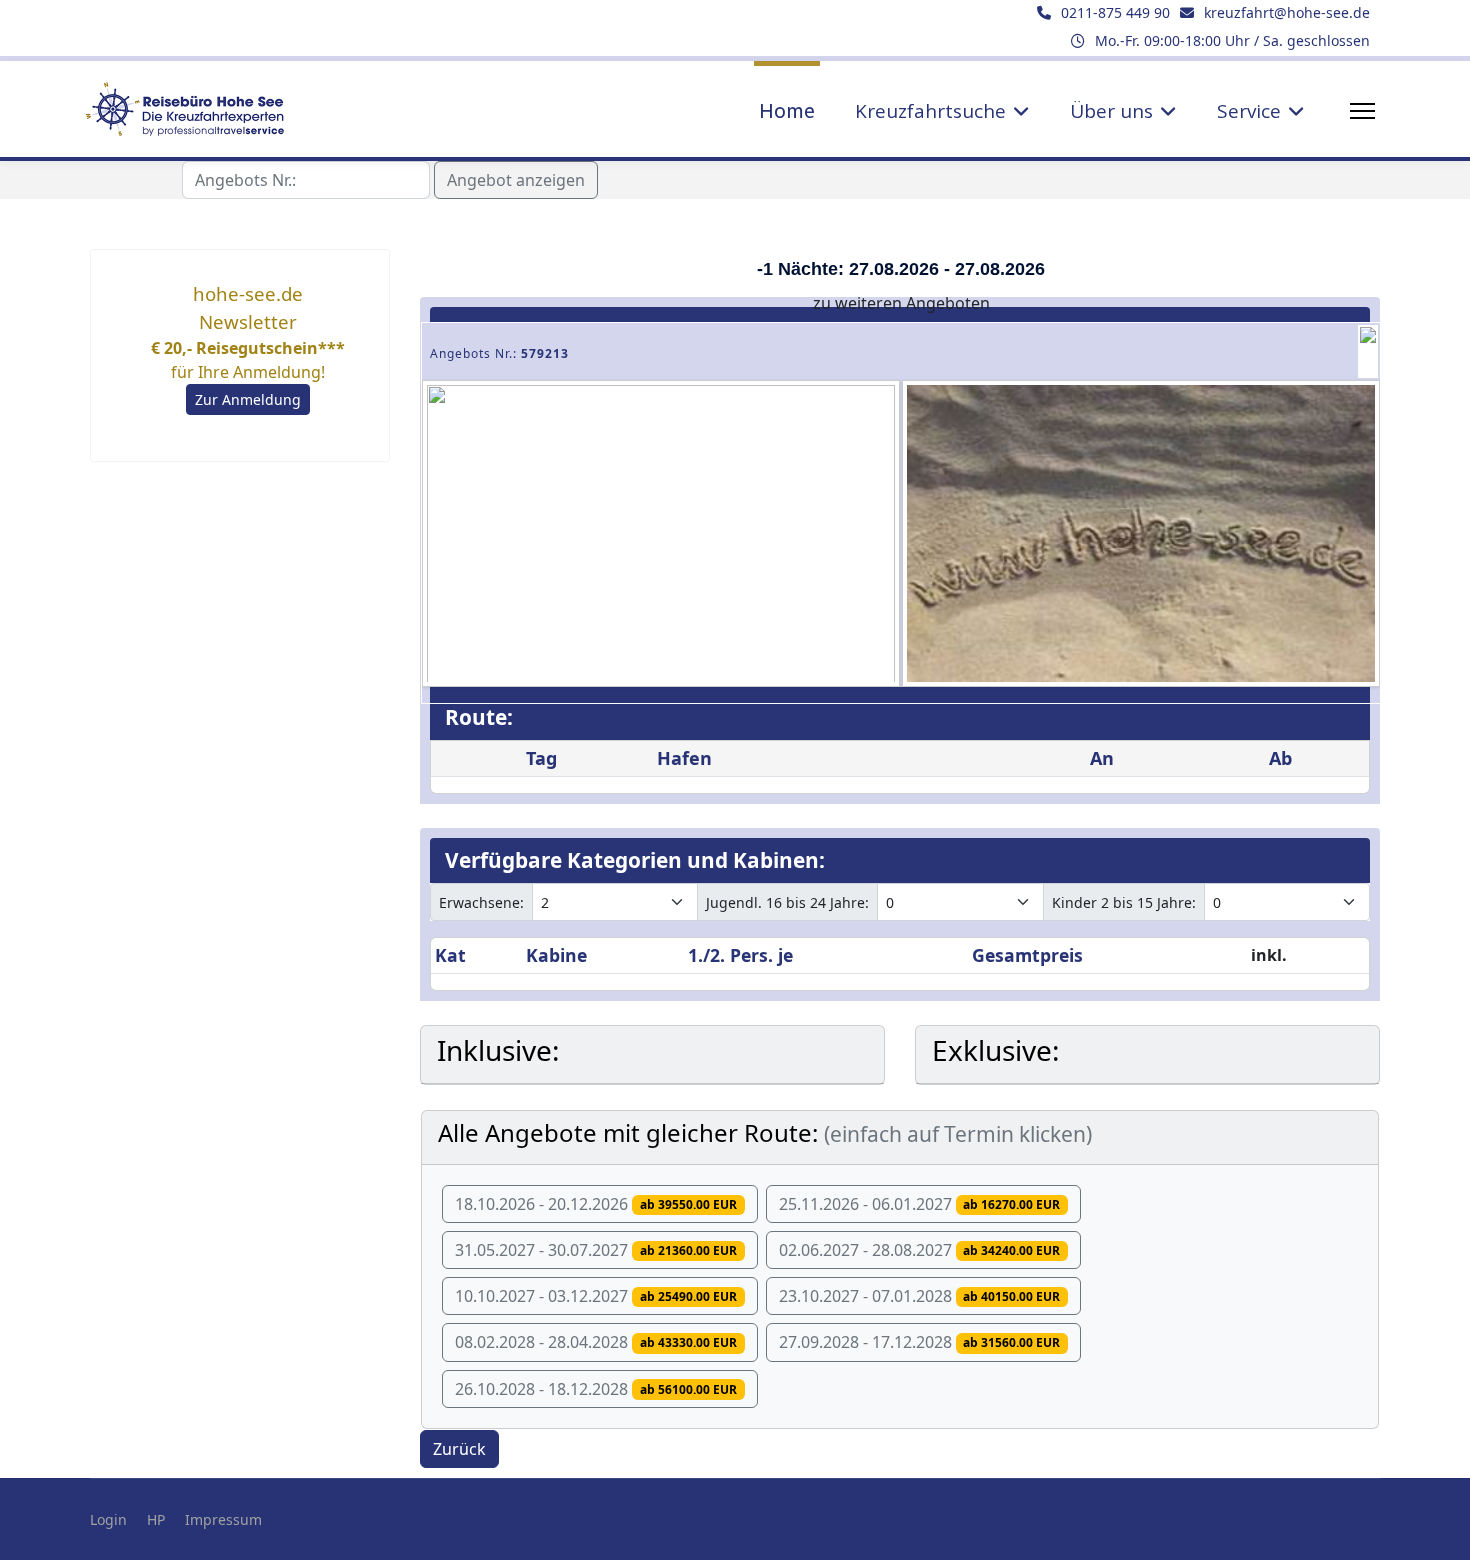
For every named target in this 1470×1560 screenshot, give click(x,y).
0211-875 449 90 (1115, 12)
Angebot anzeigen (516, 180)
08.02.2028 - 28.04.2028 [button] (596, 1342)
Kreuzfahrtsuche (930, 111)
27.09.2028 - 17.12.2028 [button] (920, 1342)
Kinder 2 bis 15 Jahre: (1124, 902)
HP (156, 1519)
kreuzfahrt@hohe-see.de (1287, 12)
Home (787, 111)
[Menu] (1362, 111)
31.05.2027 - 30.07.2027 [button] (596, 1250)
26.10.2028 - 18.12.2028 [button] (596, 1389)
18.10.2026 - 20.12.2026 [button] (596, 1204)
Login (108, 1519)
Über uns (1111, 111)
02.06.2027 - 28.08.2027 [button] (920, 1250)
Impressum (223, 1519)
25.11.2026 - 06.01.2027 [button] (920, 1204)
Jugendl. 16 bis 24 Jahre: (787, 902)
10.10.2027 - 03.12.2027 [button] (596, 1296)
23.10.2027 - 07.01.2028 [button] (920, 1296)
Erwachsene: (481, 902)
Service (1249, 111)
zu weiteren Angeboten (901, 303)
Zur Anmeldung (248, 399)
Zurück (459, 1449)
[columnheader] (476, 955)
